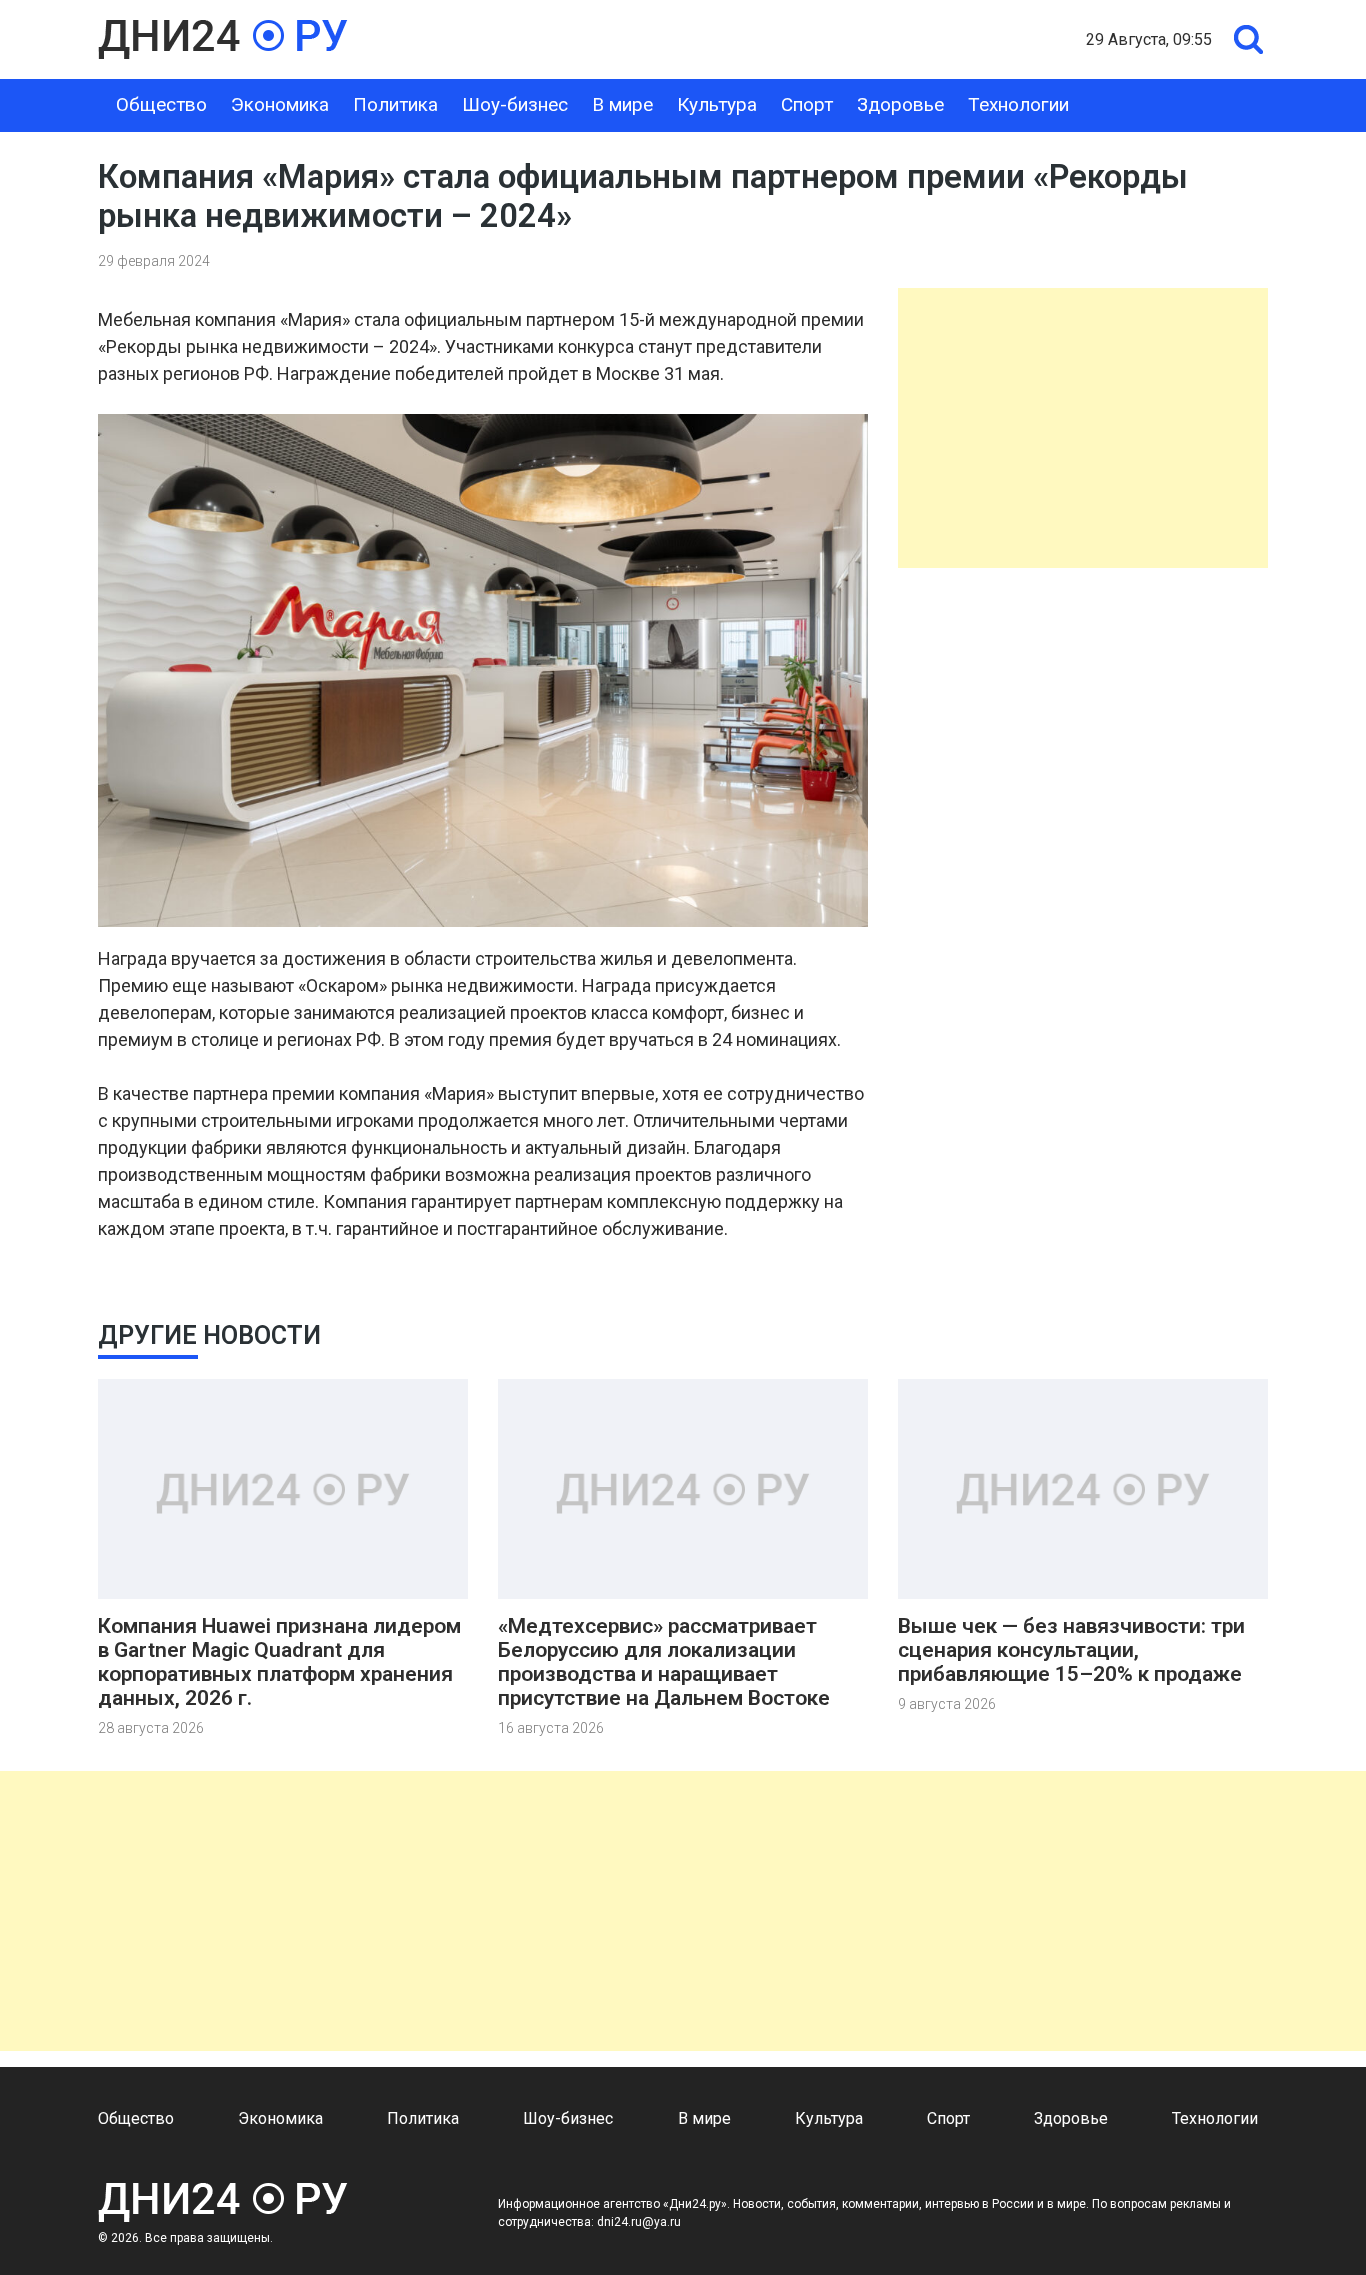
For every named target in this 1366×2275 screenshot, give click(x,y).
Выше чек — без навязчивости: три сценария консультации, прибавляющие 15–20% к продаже (1071, 1650)
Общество (161, 104)
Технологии (1018, 104)
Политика (395, 104)
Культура (717, 104)
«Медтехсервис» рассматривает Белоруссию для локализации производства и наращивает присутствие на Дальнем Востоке (664, 1662)
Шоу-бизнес (515, 104)
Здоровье (900, 104)
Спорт (807, 104)
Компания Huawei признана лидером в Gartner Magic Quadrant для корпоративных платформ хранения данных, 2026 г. (279, 1662)
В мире (622, 104)
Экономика (280, 104)
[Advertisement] (1083, 428)
